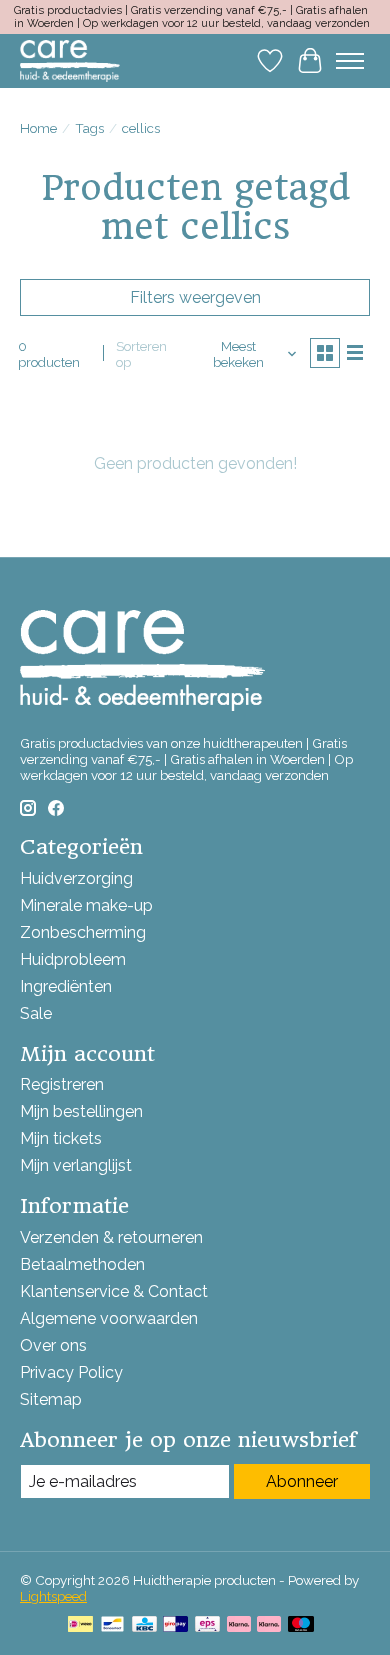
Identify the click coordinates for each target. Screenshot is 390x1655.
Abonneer (302, 1481)
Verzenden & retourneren (111, 1237)
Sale (36, 1013)
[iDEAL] (80, 1625)
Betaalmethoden (82, 1264)
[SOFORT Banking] (269, 1625)
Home (38, 128)
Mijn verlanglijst (76, 1165)
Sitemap (51, 1399)
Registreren (62, 1084)
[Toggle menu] (350, 61)
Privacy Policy (71, 1372)
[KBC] (144, 1625)
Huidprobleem (73, 959)
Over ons (53, 1345)
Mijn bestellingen (81, 1111)
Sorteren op (141, 354)
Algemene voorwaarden (109, 1318)
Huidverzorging (76, 878)
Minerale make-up (86, 905)
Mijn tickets (61, 1138)
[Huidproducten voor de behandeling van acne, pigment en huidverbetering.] (70, 60)
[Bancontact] (112, 1625)
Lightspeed (53, 1596)
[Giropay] (175, 1625)
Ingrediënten (66, 986)
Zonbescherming (83, 932)
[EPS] (207, 1625)
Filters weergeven (195, 297)
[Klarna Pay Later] (239, 1625)
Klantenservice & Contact (114, 1291)
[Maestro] (301, 1625)
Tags (89, 128)
